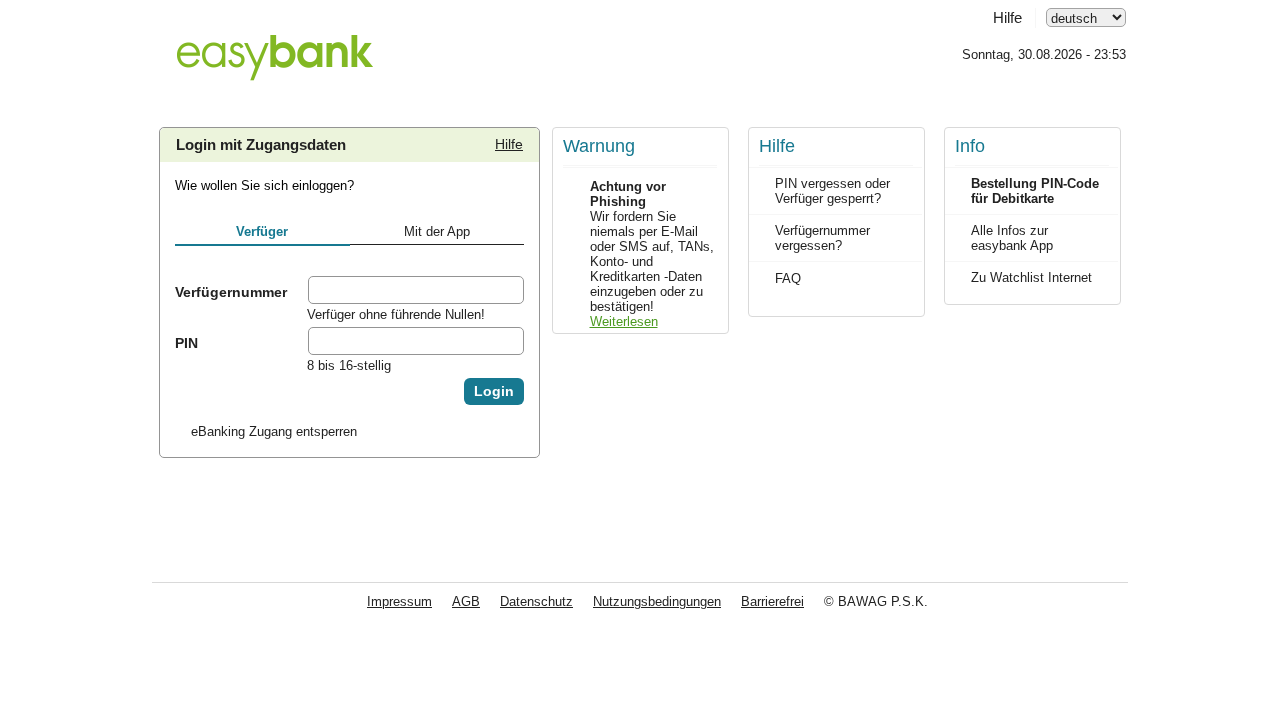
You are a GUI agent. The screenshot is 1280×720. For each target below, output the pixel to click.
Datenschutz (536, 601)
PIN (186, 343)
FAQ (788, 278)
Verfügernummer (231, 292)
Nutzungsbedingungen (657, 601)
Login (494, 391)
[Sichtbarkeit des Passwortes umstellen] (508, 341)
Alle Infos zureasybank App (1012, 238)
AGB (466, 601)
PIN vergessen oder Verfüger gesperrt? (832, 191)
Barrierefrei (772, 601)
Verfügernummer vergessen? (822, 238)
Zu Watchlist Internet (1031, 277)
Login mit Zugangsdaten (261, 145)
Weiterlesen (624, 321)
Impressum (399, 601)
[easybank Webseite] (274, 46)
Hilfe (1007, 18)
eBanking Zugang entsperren (274, 431)
